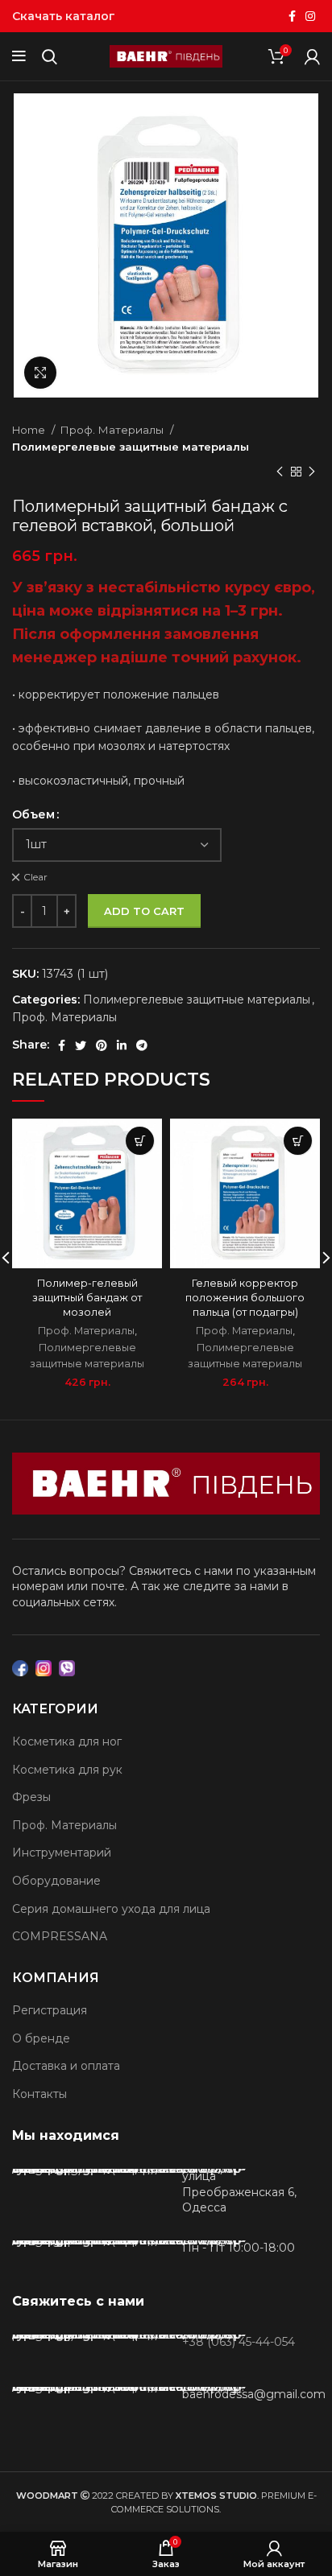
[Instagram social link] (310, 16)
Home (30, 430)
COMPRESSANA (60, 1936)
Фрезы (31, 1797)
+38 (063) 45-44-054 (239, 2342)
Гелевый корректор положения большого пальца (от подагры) (245, 1297)
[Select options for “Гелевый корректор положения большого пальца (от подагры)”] (298, 1141)
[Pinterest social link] (102, 1045)
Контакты (39, 2094)
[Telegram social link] (142, 1045)
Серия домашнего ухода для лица (111, 1909)
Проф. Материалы (113, 430)
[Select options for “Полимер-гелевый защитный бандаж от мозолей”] (140, 1141)
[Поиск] (50, 56)
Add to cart (144, 911)
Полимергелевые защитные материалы (131, 447)
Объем (33, 814)
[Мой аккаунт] (312, 56)
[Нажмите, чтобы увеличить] (40, 373)
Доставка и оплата (66, 2066)
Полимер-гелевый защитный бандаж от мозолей (87, 1297)
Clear (35, 877)
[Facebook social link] (292, 16)
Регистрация (50, 2010)
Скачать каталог (64, 16)
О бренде (41, 2038)
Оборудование (56, 1881)
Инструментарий (62, 1853)
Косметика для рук (67, 1770)
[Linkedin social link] (122, 1045)
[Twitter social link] (81, 1045)
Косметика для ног (67, 1741)
